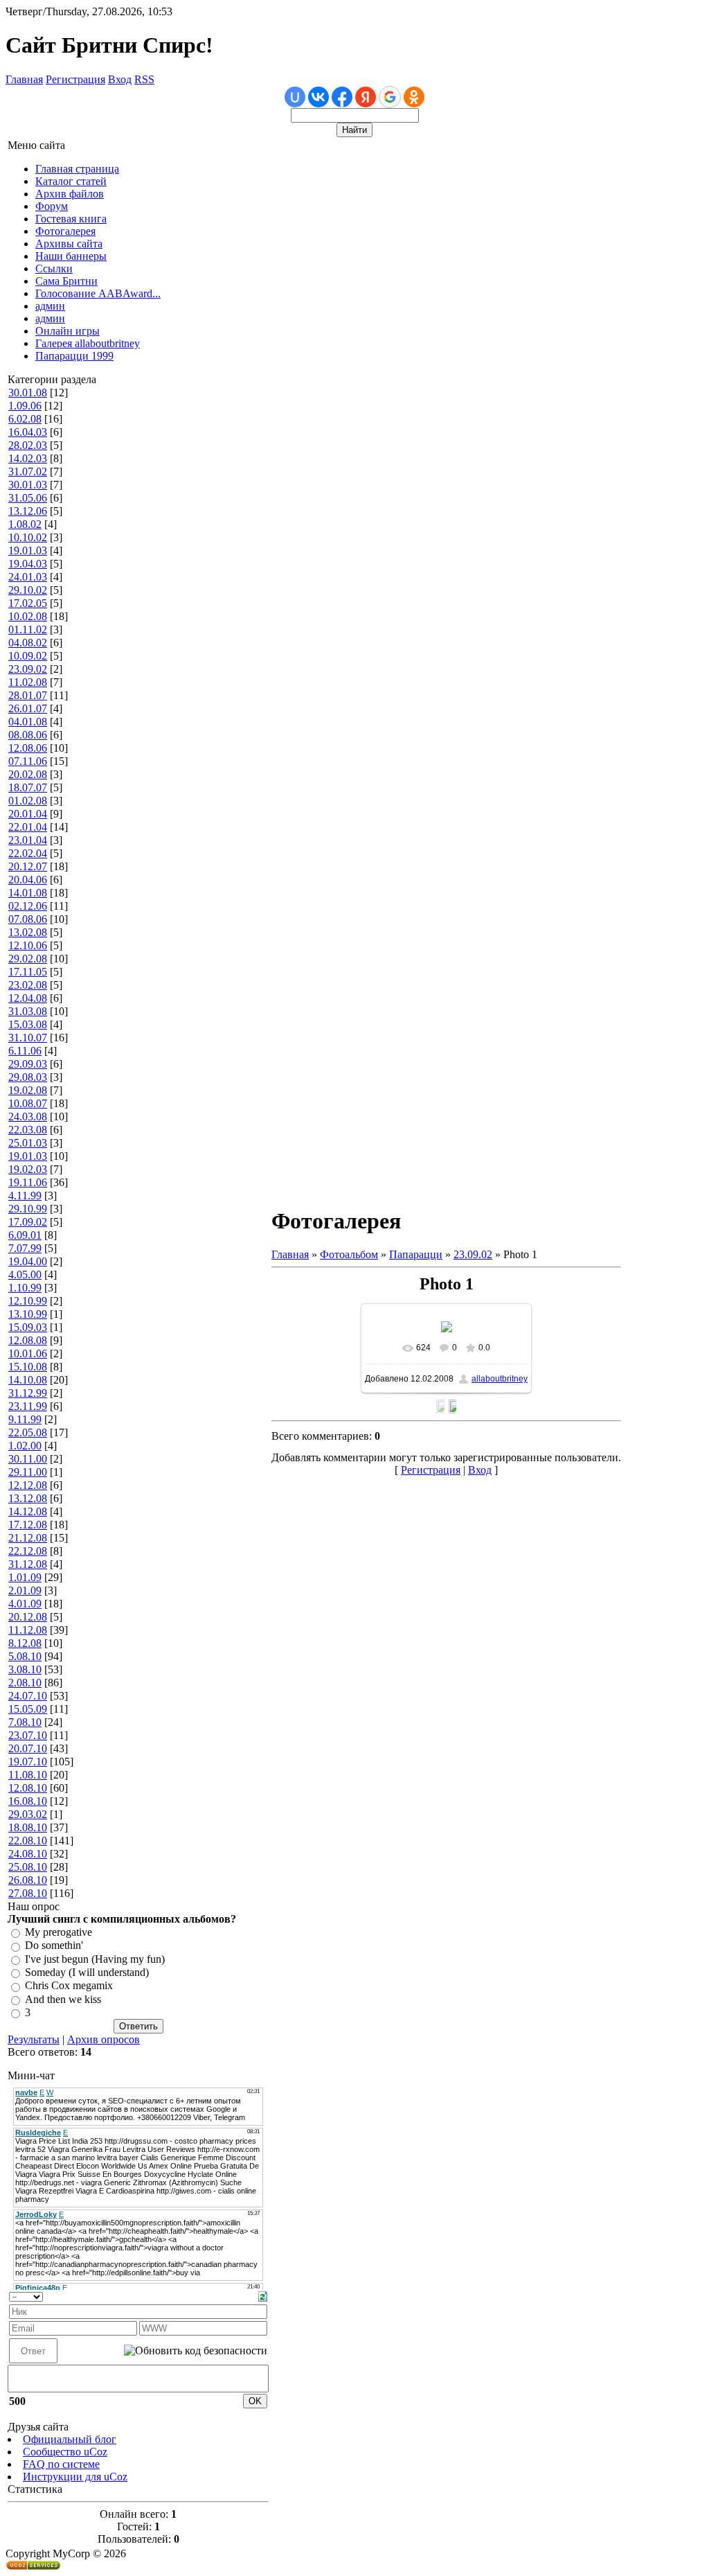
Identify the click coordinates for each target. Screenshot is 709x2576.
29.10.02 (28, 590)
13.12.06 (28, 511)
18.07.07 (28, 787)
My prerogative (59, 1932)
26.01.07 (28, 708)
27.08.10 (28, 1893)
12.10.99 (28, 1301)
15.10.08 (28, 1367)
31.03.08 (28, 1011)
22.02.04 (28, 853)
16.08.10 (28, 1801)
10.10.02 (28, 537)
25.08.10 (28, 1867)
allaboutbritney (500, 1379)
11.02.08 (28, 682)
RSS (144, 79)
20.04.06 (28, 880)
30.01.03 (28, 485)
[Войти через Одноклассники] (414, 97)
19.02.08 (28, 1090)
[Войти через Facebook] (342, 97)
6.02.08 (25, 419)
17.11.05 (28, 972)
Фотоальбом (349, 1254)
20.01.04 (28, 814)
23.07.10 (28, 1735)
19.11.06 (28, 1182)
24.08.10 (28, 1854)
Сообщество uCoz (65, 2452)
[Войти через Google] (390, 97)
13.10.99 (28, 1314)
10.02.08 (28, 616)
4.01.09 (25, 1604)
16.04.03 (28, 432)
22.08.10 (28, 1841)
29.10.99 (28, 1209)
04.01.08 (28, 722)
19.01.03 (28, 550)
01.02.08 (28, 801)
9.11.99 (25, 1419)
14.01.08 (28, 893)
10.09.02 (28, 656)
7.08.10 (25, 1722)
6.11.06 (25, 1051)
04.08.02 (28, 643)
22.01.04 (28, 827)
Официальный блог (70, 2439)
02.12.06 (28, 906)
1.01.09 (25, 1577)
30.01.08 (28, 392)
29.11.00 (28, 1472)
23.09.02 (28, 669)
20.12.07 (28, 866)
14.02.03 (28, 458)
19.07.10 (28, 1762)
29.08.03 (28, 1077)
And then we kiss (63, 1999)
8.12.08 (25, 1643)
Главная (24, 79)
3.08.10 (25, 1669)
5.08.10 (25, 1656)
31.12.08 (28, 1564)
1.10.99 (25, 1288)
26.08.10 (28, 1880)
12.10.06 (28, 945)
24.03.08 (28, 1117)
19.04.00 (28, 1261)
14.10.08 (28, 1380)
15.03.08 (28, 1024)
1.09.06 (25, 406)
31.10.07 (28, 1038)
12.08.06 (28, 748)
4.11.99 (25, 1196)
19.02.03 (28, 1169)
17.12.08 (28, 1525)
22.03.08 (28, 1130)
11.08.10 (28, 1775)
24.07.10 (28, 1696)
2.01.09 (25, 1590)
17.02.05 (28, 603)
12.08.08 (28, 1340)
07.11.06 (28, 761)
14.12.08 (28, 1511)
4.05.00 (25, 1274)
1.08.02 (25, 524)
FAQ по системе (61, 2464)
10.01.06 (28, 1353)
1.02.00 (25, 1446)
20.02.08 (28, 774)
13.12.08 (28, 1498)
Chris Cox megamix (69, 1986)
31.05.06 (28, 498)
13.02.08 (28, 932)
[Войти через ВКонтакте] (318, 97)
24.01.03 (28, 577)
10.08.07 (28, 1103)
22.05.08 (28, 1432)
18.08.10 (28, 1827)
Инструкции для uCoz (75, 2477)
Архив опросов (104, 2039)
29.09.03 (28, 1064)
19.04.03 (28, 564)
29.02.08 (28, 959)
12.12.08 (28, 1485)
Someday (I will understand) (87, 1972)
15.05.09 (28, 1709)
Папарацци (416, 1254)
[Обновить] (263, 2295)
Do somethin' (54, 1946)
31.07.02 (28, 471)
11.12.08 (28, 1630)
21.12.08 (28, 1538)
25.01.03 (28, 1143)
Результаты (34, 2039)
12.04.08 (28, 998)
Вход (120, 79)
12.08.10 (28, 1788)
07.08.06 (28, 919)
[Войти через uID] (295, 97)
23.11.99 (28, 1406)
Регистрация (75, 79)
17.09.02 (28, 1222)
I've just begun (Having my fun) (95, 1959)
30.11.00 (28, 1459)
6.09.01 (25, 1235)
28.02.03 (28, 445)
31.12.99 (28, 1393)
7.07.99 (25, 1248)
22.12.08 (28, 1551)
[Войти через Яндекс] (366, 97)
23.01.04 (28, 840)
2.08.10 (25, 1683)
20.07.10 (28, 1748)
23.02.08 (28, 985)
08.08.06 (28, 735)
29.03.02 (28, 1814)
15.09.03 (28, 1327)
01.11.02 (28, 629)
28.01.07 (28, 695)
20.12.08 (28, 1617)
